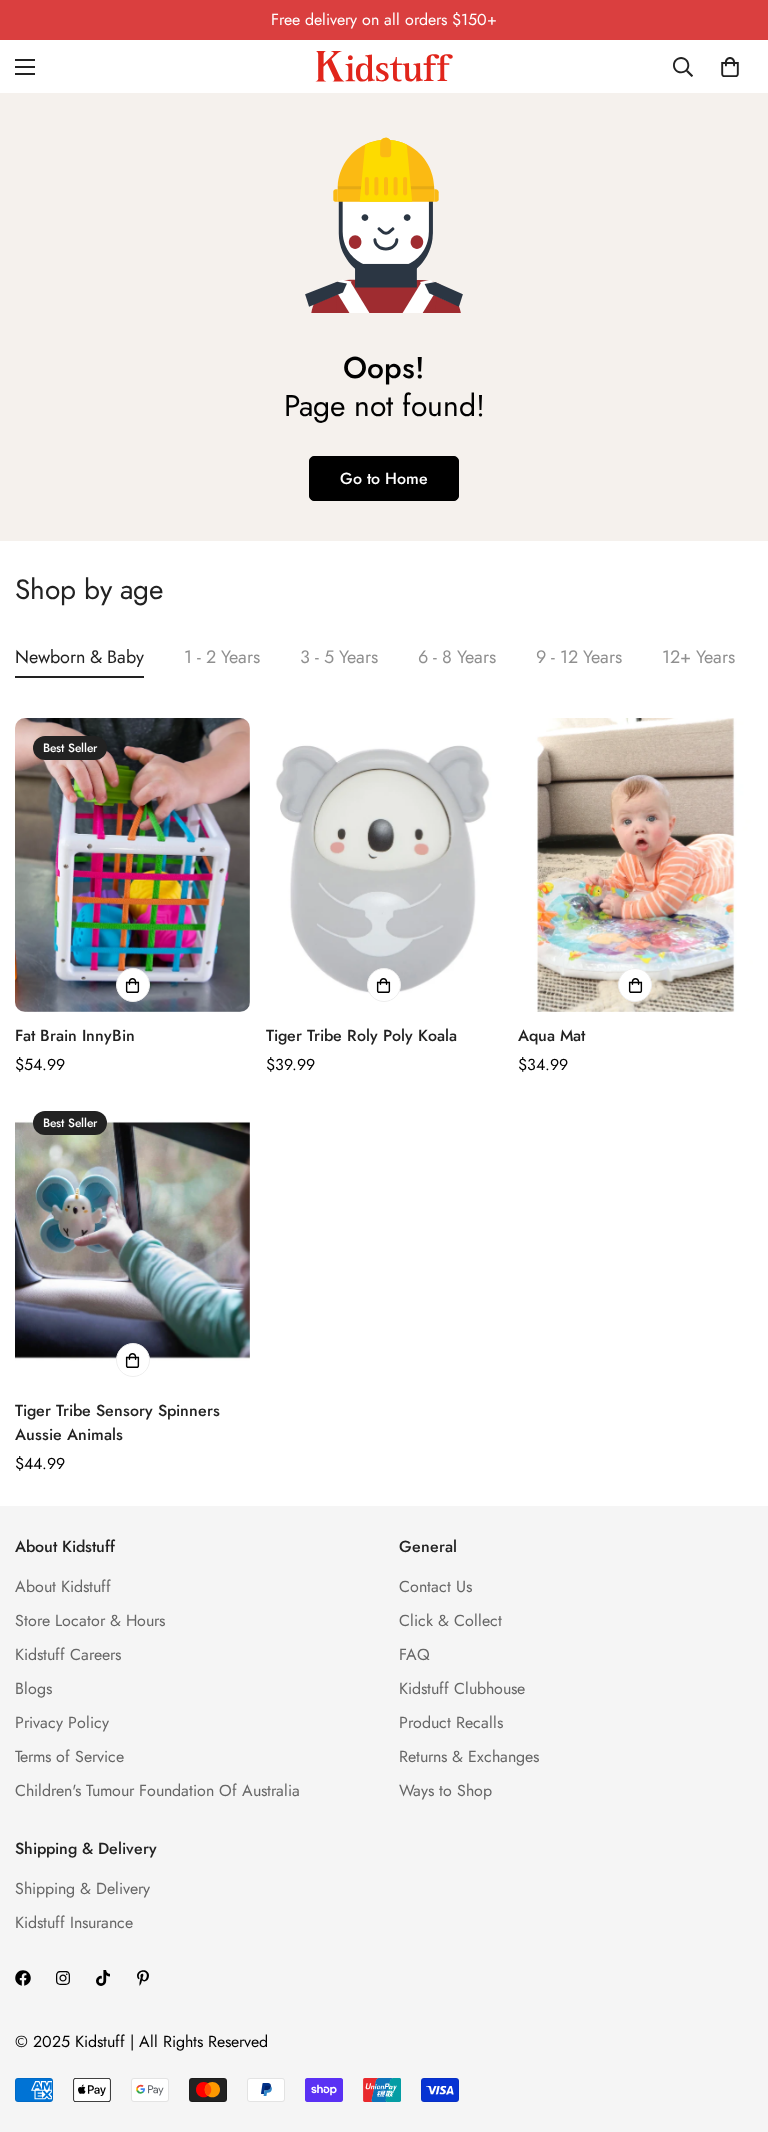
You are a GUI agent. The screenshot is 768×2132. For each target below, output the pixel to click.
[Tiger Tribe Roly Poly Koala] (383, 865)
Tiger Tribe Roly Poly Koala (361, 1035)
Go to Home (384, 478)
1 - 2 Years (222, 657)
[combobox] (684, 67)
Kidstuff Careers (68, 1654)
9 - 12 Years (579, 657)
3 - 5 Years (339, 657)
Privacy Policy (62, 1722)
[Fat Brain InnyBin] (132, 865)
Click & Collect (450, 1620)
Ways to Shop (445, 1790)
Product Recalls (451, 1722)
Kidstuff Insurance (74, 1922)
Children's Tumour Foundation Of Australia (157, 1790)
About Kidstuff (63, 1586)
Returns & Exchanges (469, 1756)
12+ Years (698, 657)
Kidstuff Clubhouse (462, 1688)
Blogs (33, 1688)
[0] (730, 67)
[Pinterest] (143, 1978)
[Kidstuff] (384, 66)
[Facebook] (23, 1978)
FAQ (414, 1654)
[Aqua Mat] (635, 865)
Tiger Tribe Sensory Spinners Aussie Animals (117, 1422)
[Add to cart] (133, 985)
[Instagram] (63, 1978)
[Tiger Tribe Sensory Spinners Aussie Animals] (132, 1240)
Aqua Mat (551, 1035)
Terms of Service (69, 1756)
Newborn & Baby (79, 657)
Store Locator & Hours (90, 1620)
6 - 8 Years (457, 657)
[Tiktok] (103, 1978)
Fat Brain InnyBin (75, 1035)
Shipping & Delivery (82, 1888)
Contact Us (435, 1586)
